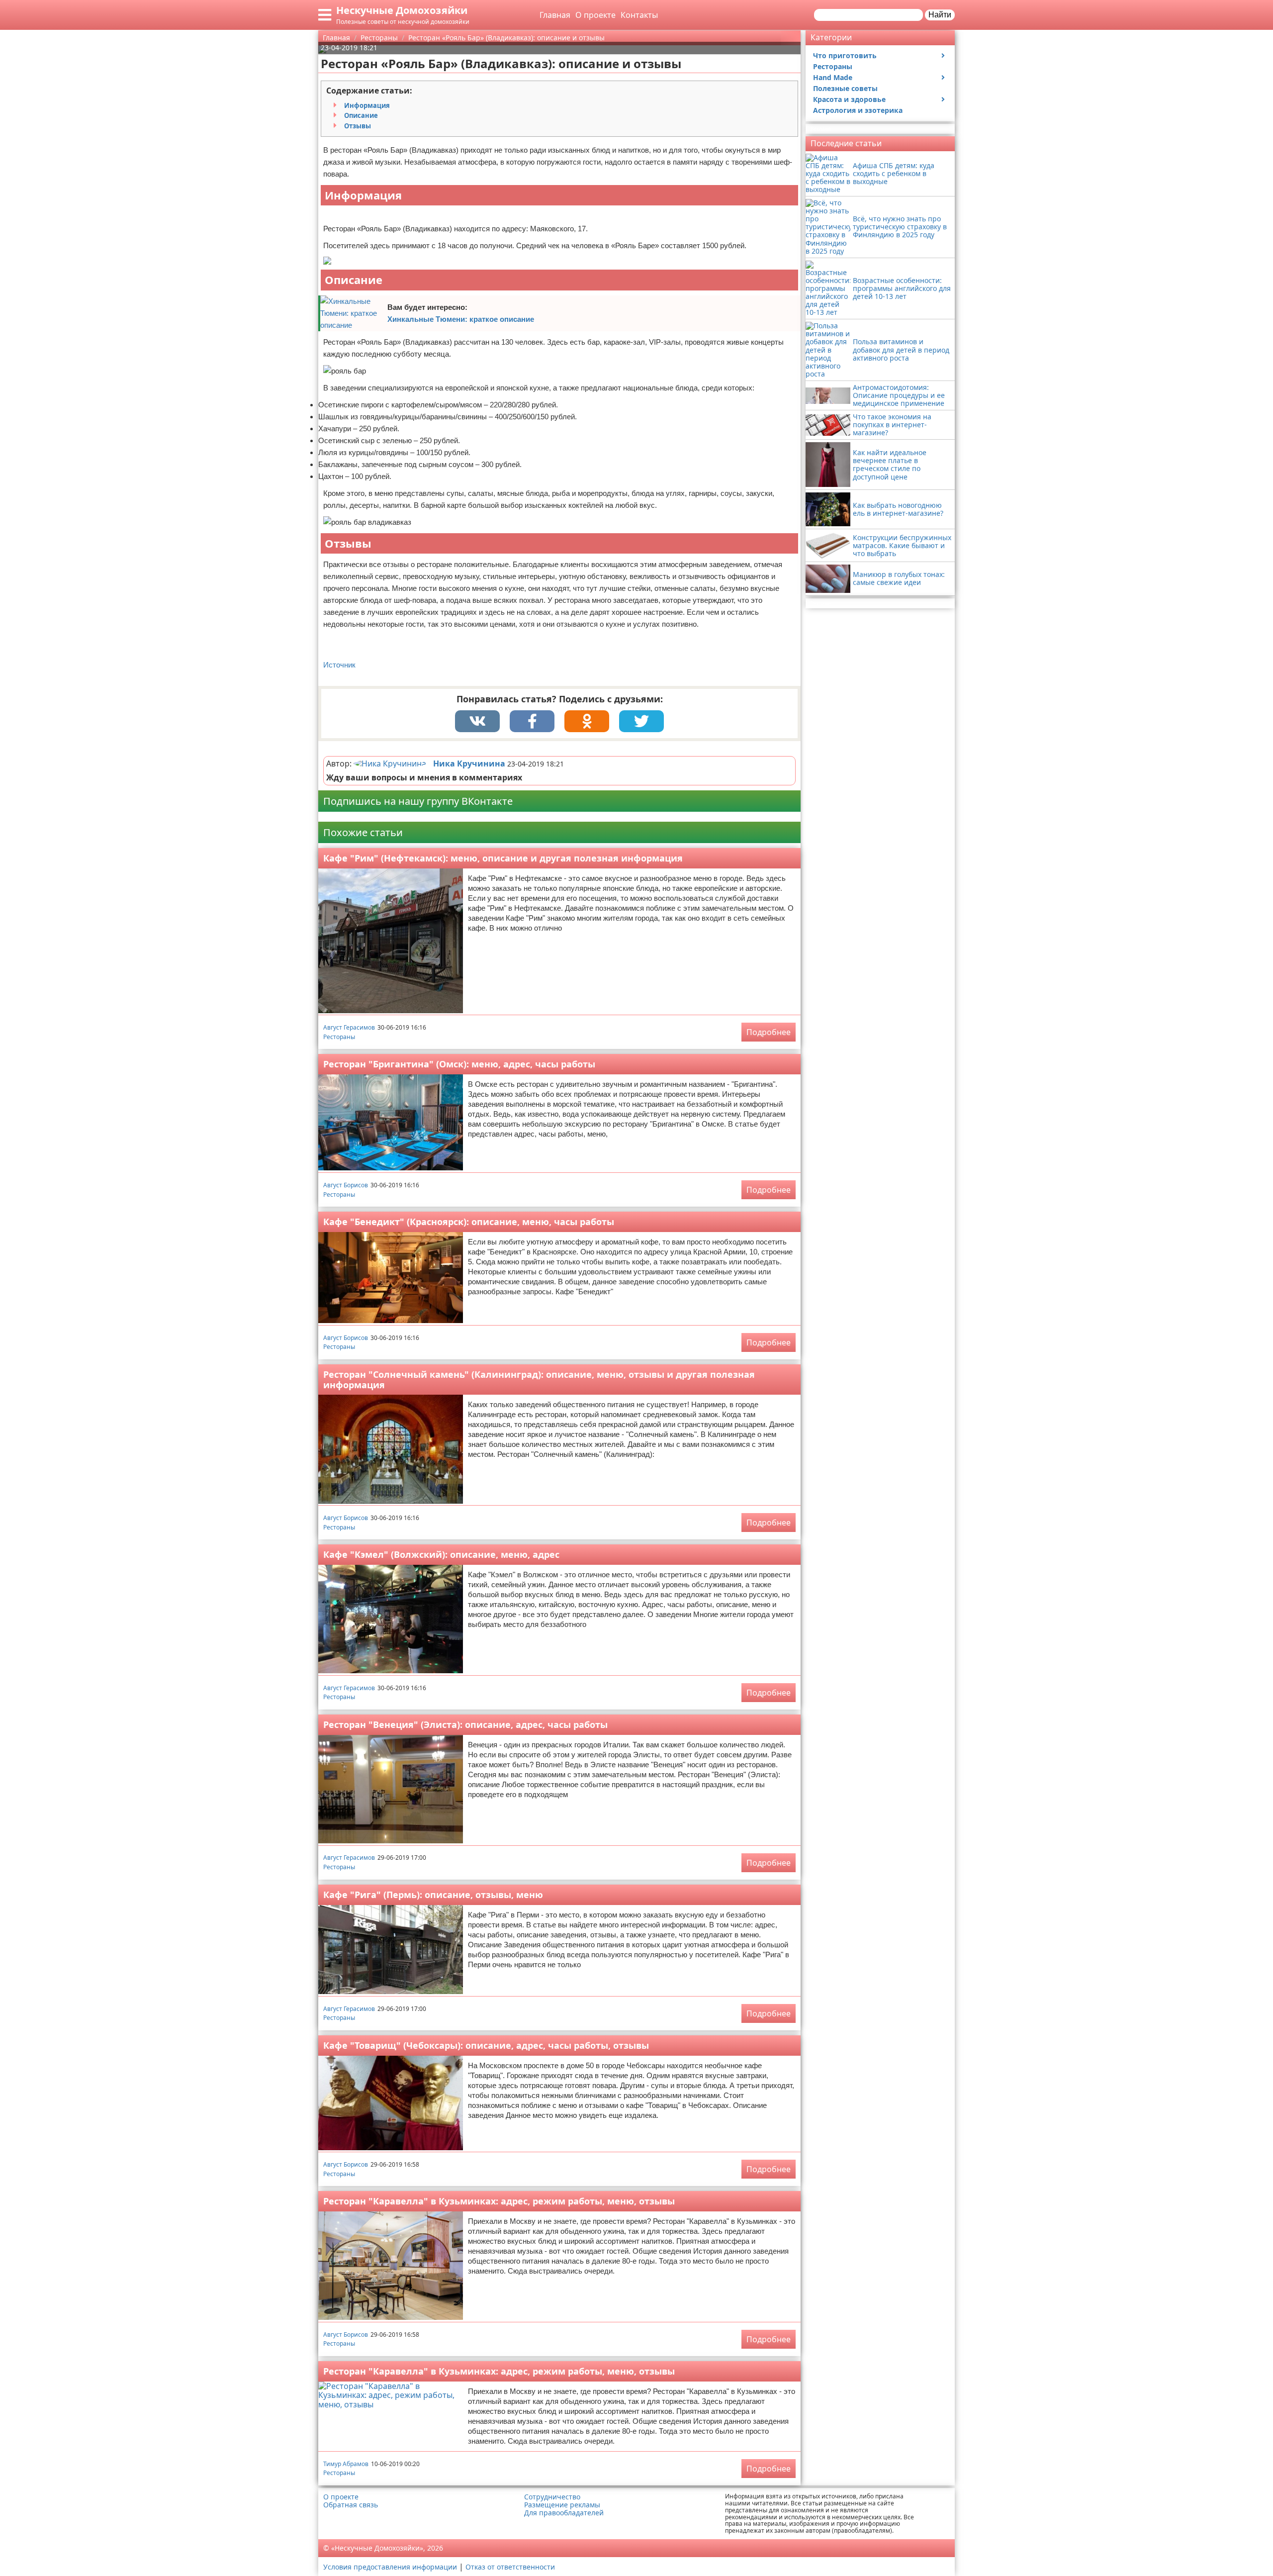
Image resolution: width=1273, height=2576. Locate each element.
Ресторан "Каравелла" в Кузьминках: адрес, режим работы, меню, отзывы (499, 2201)
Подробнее (769, 1032)
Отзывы (358, 126)
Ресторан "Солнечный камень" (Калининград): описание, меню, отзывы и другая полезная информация (539, 1380)
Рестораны (339, 1037)
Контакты (639, 15)
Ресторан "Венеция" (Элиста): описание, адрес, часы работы (465, 1724)
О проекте (595, 15)
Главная (555, 15)
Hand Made (833, 77)
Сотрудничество (552, 2497)
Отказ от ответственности (510, 2567)
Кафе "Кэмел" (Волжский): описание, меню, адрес (441, 1554)
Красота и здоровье (849, 99)
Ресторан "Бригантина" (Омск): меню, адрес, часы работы (459, 1064)
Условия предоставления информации (390, 2567)
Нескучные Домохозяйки (402, 10)
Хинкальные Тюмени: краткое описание (461, 319)
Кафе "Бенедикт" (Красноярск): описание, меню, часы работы (469, 1222)
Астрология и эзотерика (858, 110)
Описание (361, 115)
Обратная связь (351, 2505)
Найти (940, 15)
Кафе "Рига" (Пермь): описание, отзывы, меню (433, 1895)
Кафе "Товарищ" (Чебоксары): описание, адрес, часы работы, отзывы (486, 2045)
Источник (339, 665)
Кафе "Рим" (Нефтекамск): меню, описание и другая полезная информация (503, 858)
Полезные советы (845, 88)
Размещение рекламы (562, 2505)
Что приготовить (845, 55)
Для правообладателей (564, 2513)
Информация (367, 105)
